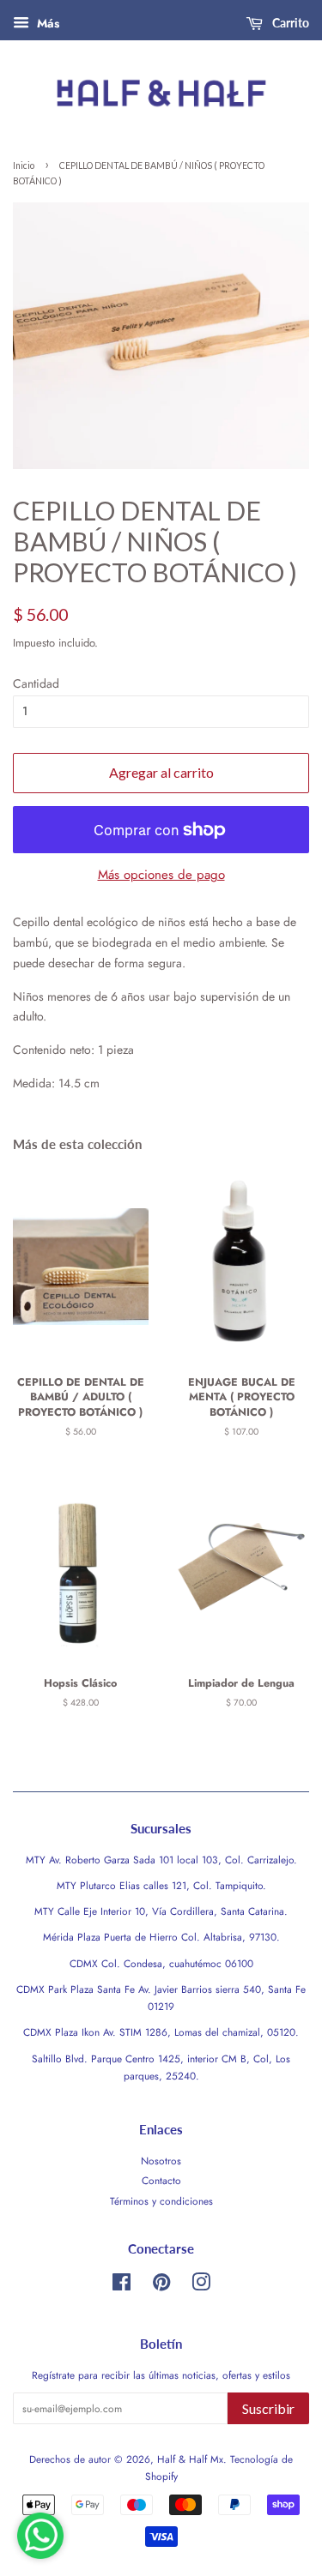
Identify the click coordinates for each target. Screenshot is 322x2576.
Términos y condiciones (161, 2201)
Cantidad (36, 683)
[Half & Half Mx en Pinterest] (161, 2286)
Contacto (161, 2180)
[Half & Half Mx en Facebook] (122, 2286)
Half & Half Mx (190, 2459)
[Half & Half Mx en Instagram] (201, 2286)
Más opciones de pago (161, 875)
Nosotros (161, 2161)
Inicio (24, 166)
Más (46, 23)
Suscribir (268, 2408)
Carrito (289, 23)
